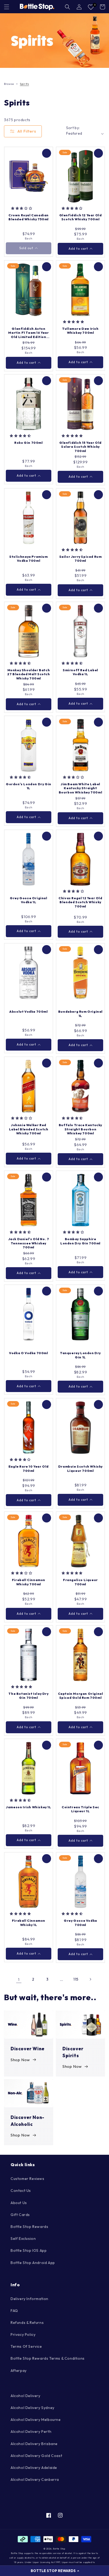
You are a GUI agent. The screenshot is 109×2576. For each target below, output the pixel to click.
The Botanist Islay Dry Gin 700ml (28, 1696)
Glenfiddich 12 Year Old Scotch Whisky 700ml (81, 217)
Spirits (24, 84)
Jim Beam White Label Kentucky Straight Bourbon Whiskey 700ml (81, 788)
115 (76, 1979)
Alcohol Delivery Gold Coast (36, 2456)
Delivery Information (29, 2299)
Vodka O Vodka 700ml (28, 1353)
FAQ (14, 2311)
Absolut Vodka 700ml (28, 1011)
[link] (54, 41)
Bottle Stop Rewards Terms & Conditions (48, 2358)
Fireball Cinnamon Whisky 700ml (29, 1582)
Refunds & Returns (27, 2323)
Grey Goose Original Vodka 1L (28, 900)
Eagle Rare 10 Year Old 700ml (29, 1469)
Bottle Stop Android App (33, 2263)
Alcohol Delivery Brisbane (34, 2444)
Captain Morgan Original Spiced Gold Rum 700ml (81, 1696)
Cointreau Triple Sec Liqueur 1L (80, 1809)
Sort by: (73, 128)
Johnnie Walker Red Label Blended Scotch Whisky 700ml (29, 1129)
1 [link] (19, 1979)
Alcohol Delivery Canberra (35, 2480)
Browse (9, 84)
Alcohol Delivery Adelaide (34, 2468)
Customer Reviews (28, 2179)
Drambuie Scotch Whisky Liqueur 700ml (80, 1469)
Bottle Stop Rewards (29, 2227)
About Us (19, 2203)
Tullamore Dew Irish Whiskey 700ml (80, 331)
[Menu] (7, 7)
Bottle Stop (59, 2549)
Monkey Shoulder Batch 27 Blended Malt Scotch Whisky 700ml (28, 674)
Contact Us (21, 2191)
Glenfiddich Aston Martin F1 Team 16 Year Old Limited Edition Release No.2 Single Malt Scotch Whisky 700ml (28, 333)
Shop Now (20, 2060)
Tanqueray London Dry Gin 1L (80, 1355)
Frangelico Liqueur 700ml (80, 1582)
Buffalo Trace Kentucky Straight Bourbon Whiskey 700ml (80, 1129)
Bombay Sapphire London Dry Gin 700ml (80, 1241)
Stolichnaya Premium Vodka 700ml (28, 559)
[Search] (67, 7)
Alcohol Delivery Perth (31, 2432)
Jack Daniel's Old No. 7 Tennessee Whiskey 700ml (29, 1243)
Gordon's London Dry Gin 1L (29, 786)
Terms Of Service (26, 2346)
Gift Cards (20, 2215)
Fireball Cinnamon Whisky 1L (29, 1923)
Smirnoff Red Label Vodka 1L (80, 672)
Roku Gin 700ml (28, 443)
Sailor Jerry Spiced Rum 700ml (81, 559)
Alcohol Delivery (26, 2396)
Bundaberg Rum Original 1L (80, 1014)
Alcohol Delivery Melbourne (36, 2420)
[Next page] (90, 1979)
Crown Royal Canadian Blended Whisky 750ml (29, 217)
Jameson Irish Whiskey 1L (28, 1807)
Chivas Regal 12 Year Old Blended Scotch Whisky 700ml (80, 902)
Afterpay (19, 2371)
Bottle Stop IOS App (29, 2250)
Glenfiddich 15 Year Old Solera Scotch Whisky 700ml (80, 447)
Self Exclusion (23, 2239)
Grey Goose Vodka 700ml (80, 1923)
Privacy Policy (23, 2334)
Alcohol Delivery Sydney (33, 2408)
